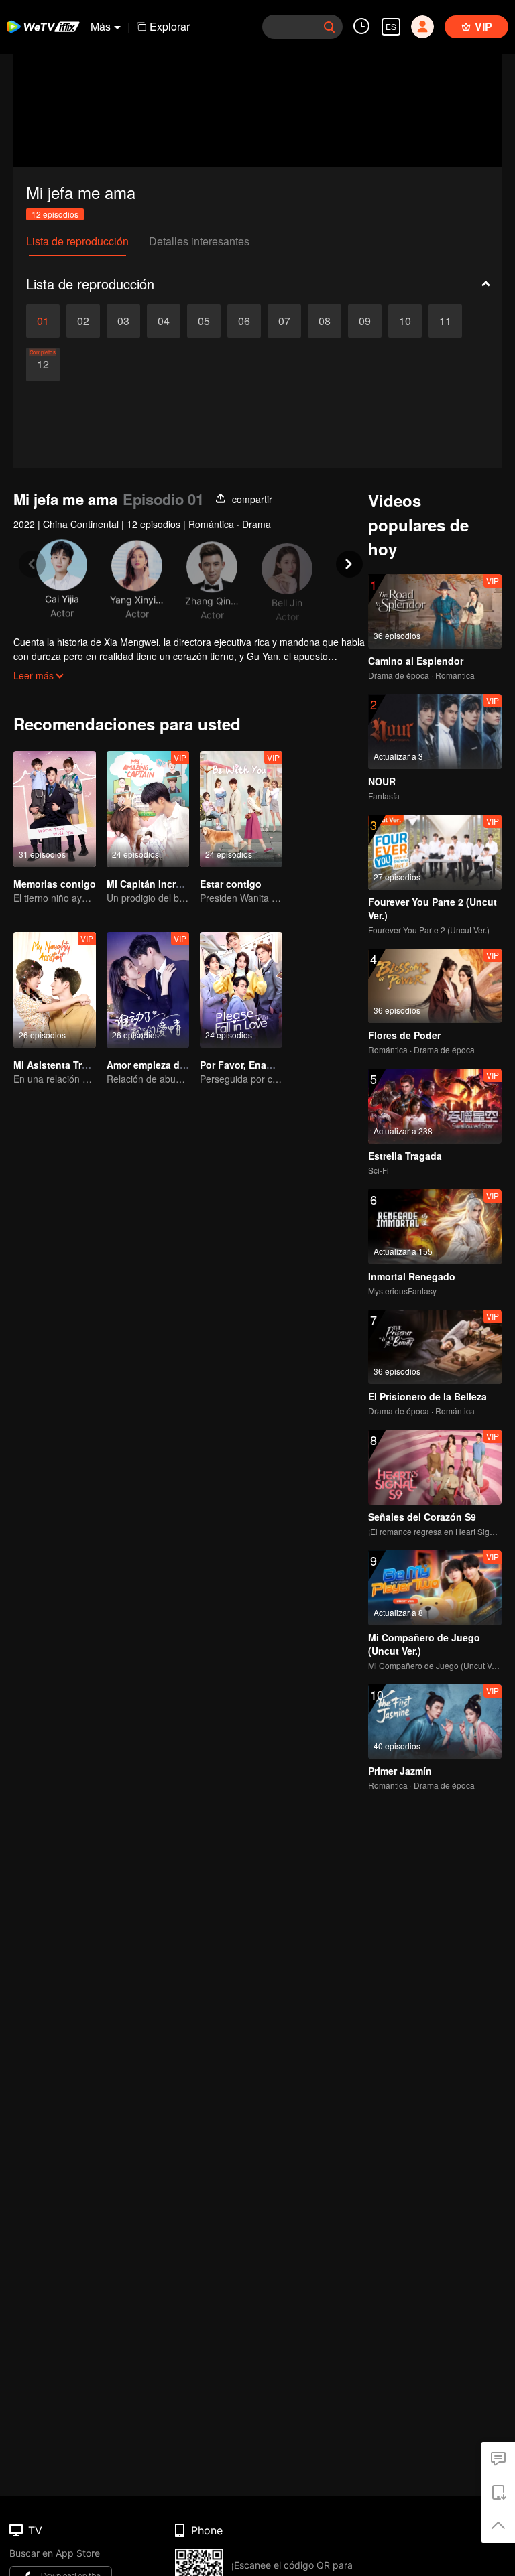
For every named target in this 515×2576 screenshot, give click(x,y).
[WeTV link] (44, 27)
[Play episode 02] (83, 321)
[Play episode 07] (284, 321)
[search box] (329, 27)
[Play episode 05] (204, 321)
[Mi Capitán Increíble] (148, 809)
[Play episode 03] (123, 321)
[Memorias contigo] (55, 809)
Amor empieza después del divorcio (188, 1065)
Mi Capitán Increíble (152, 884)
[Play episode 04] (164, 321)
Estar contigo (231, 884)
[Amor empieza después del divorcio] (148, 990)
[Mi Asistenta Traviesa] (55, 990)
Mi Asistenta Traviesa (62, 1065)
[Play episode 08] (325, 321)
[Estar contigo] (241, 809)
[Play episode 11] (445, 321)
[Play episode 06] (244, 321)
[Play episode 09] (365, 321)
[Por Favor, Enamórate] (241, 990)
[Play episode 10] (405, 321)
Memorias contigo (55, 884)
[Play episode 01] (43, 321)
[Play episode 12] (43, 364)
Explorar (170, 26)
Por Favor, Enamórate (249, 1065)
